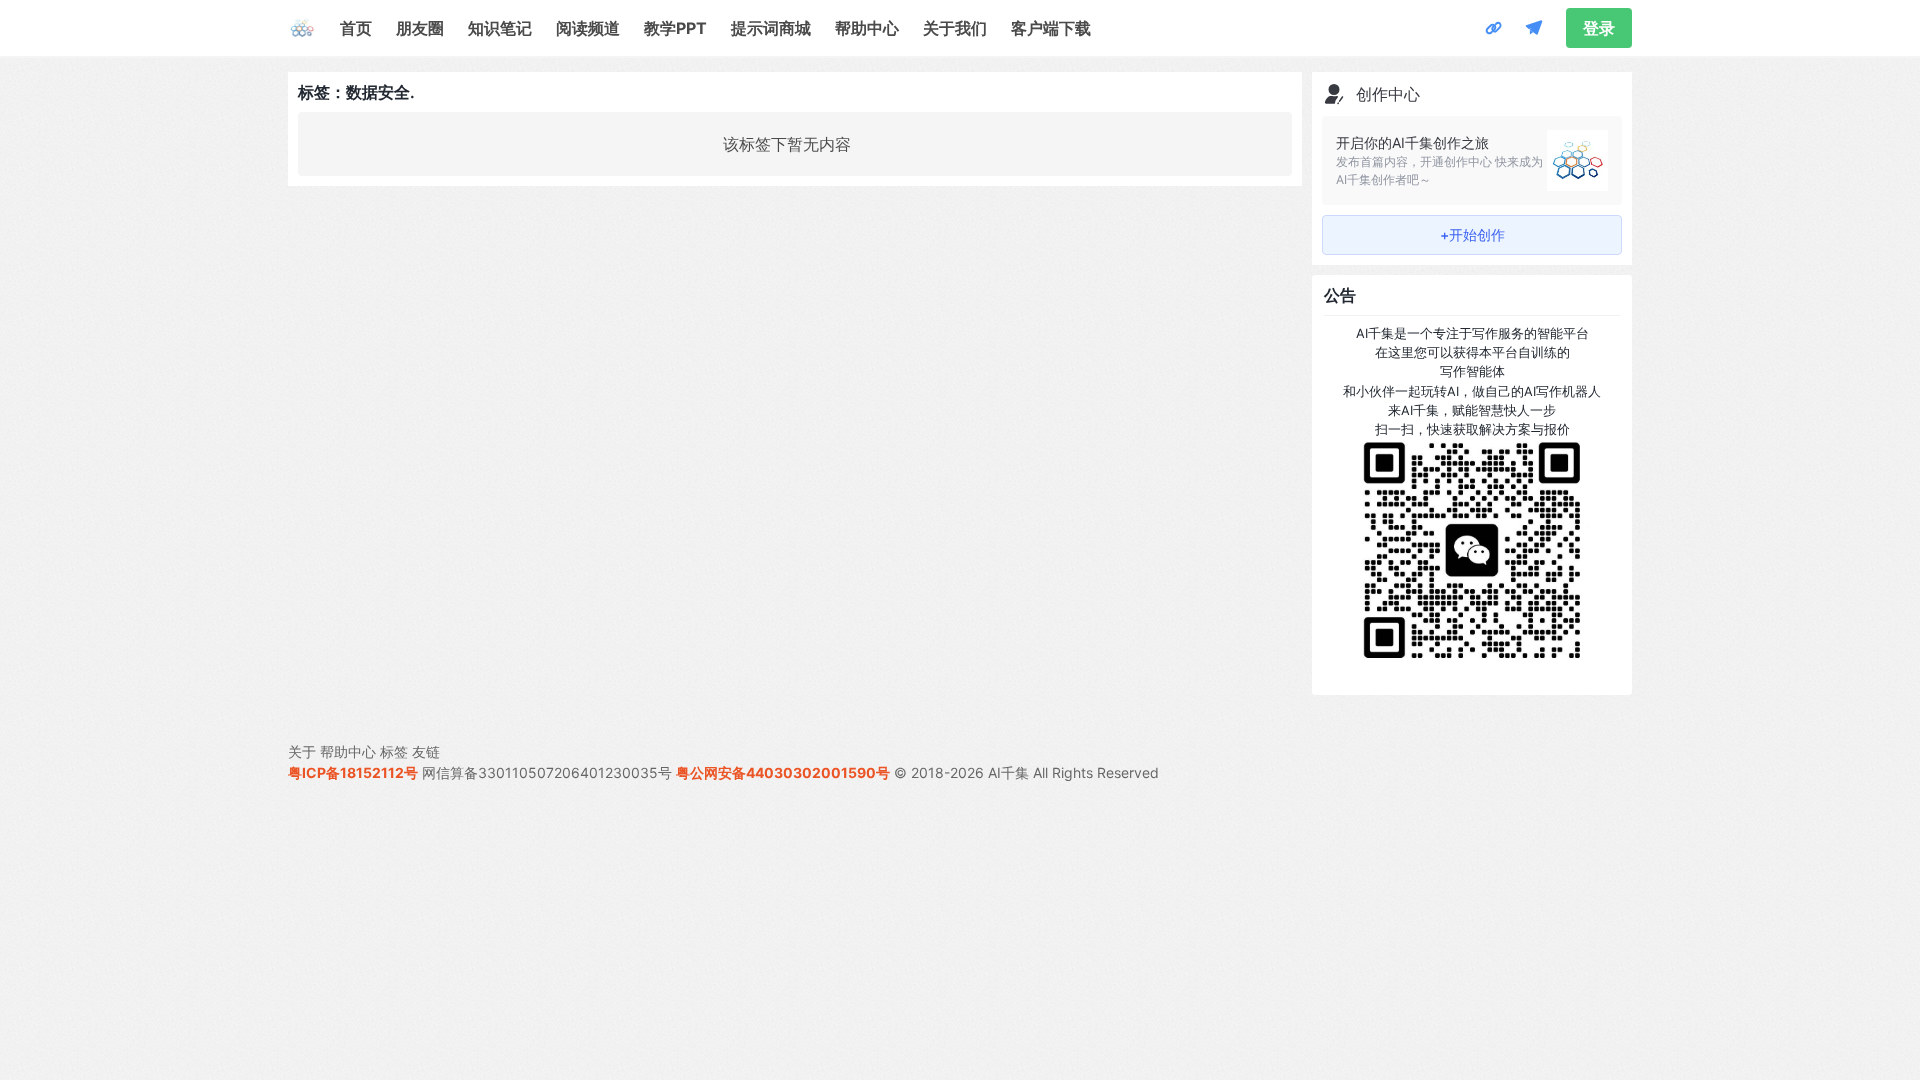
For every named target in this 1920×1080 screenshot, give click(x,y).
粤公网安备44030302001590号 (783, 772)
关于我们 (955, 28)
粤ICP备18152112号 (353, 772)
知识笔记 (500, 28)
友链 (426, 751)
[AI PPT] (1494, 28)
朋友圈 (420, 28)
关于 (302, 751)
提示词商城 (771, 28)
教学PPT (675, 28)
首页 (356, 28)
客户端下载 (1051, 28)
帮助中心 (867, 28)
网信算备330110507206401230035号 (547, 772)
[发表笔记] (1534, 28)
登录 (1599, 28)
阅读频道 (588, 28)
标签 (394, 751)
